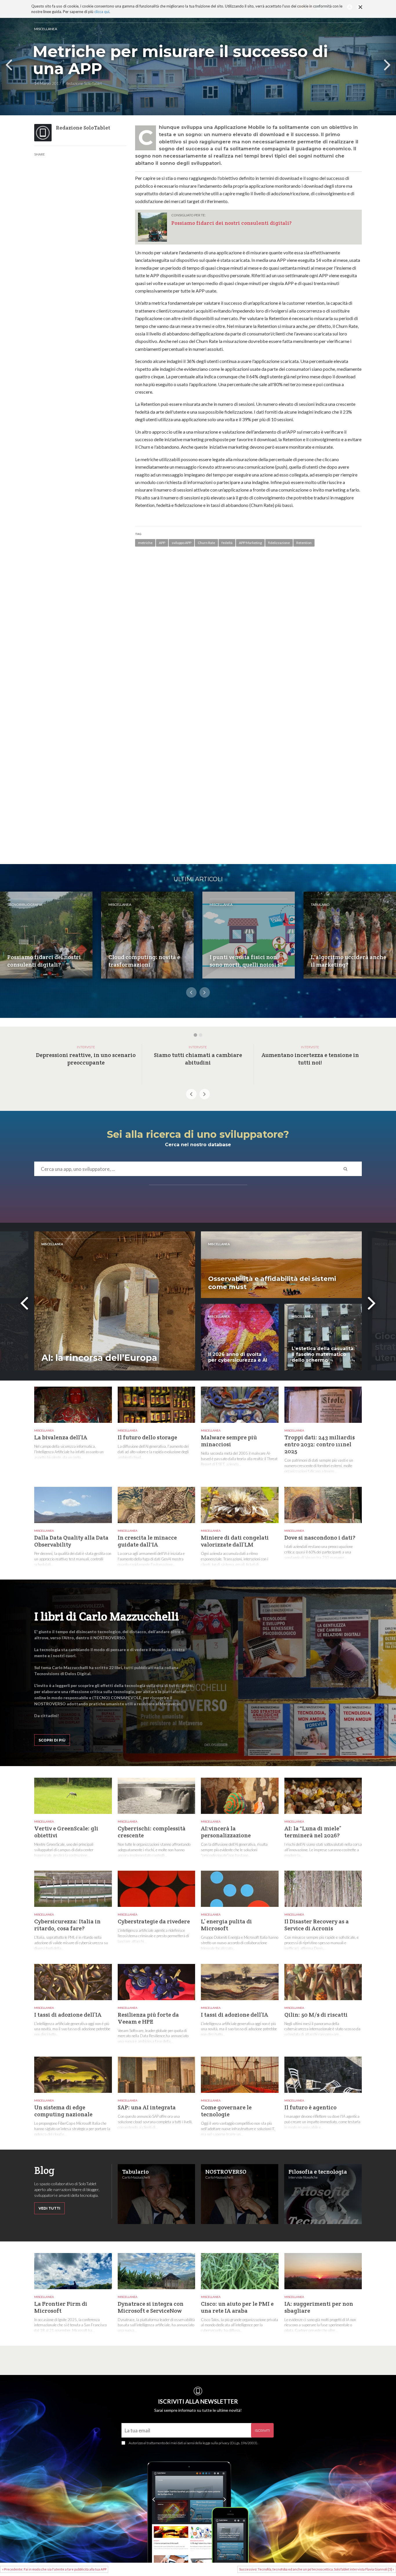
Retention (304, 543)
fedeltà (227, 543)
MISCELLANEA (46, 29)
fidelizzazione (279, 543)
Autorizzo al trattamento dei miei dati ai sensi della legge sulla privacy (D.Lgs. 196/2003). (193, 2443)
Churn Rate (206, 543)
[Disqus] (248, 635)
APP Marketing (250, 543)
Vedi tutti (49, 2208)
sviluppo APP (181, 543)
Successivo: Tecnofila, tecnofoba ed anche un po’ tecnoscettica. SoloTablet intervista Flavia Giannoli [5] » (317, 2569)
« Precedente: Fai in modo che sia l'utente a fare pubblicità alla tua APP (54, 2569)
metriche (145, 543)
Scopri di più (52, 1740)
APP (162, 543)
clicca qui (102, 12)
